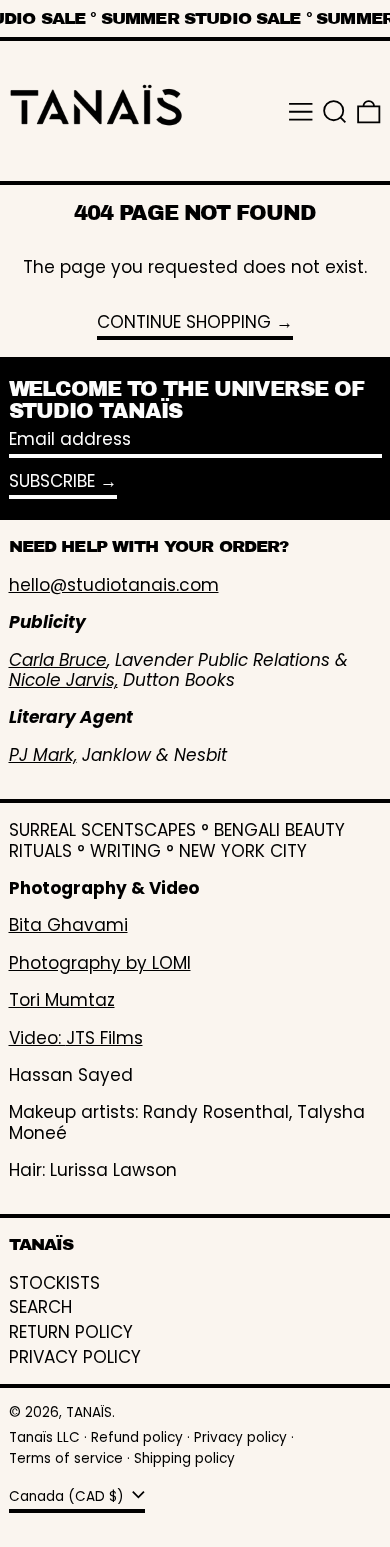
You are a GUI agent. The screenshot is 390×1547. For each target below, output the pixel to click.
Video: (37, 1038)
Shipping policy (184, 1458)
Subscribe (52, 481)
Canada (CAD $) (68, 1496)
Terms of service (66, 1458)
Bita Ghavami (68, 925)
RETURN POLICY (71, 1332)
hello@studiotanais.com (114, 585)
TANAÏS (89, 1412)
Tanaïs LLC (44, 1437)
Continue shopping (184, 323)
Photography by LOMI (100, 963)
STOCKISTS (54, 1283)
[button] (335, 112)
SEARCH (40, 1307)
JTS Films (104, 1038)
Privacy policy (240, 1437)
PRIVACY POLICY (75, 1357)
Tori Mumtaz (62, 1000)
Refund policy (137, 1437)
